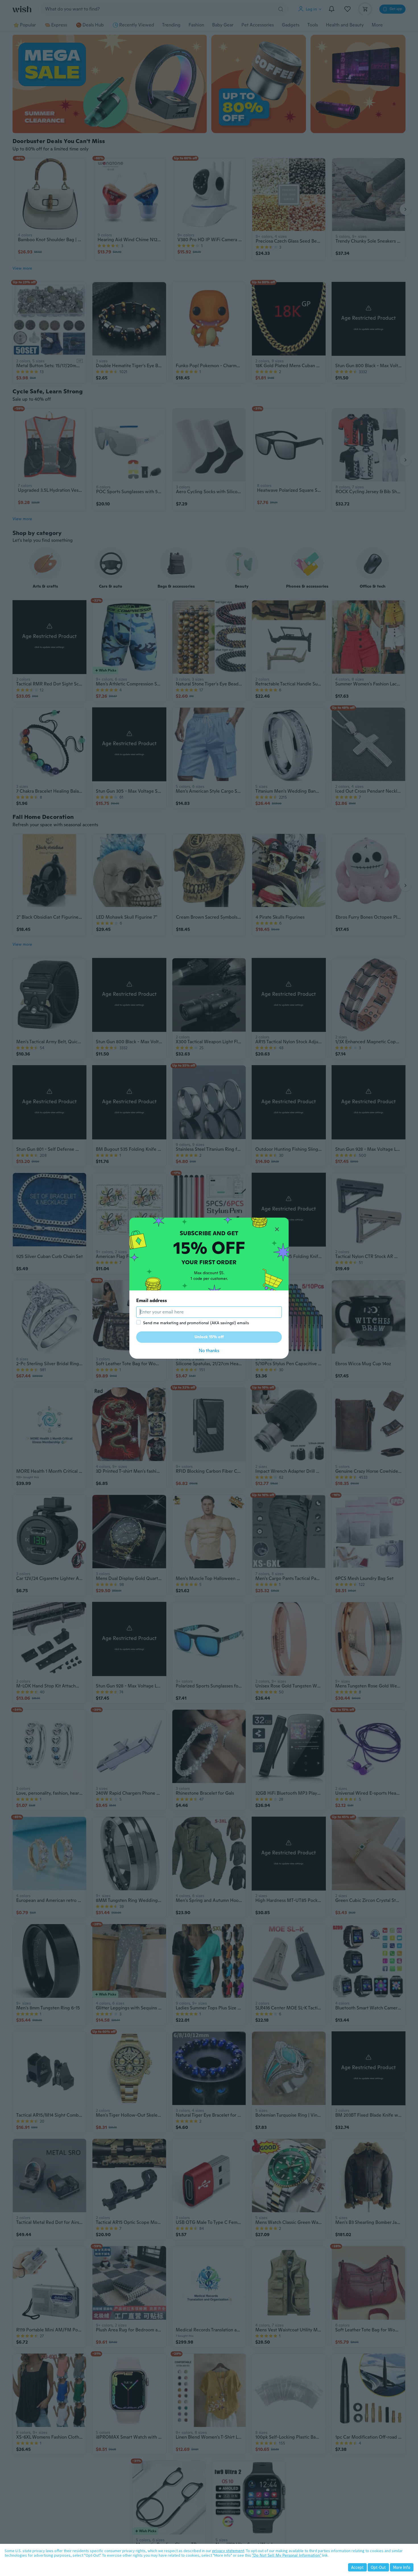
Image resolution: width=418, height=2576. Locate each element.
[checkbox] (138, 1322)
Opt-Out (378, 2567)
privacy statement (228, 2551)
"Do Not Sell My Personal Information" (287, 2555)
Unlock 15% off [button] (209, 1337)
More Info (402, 2567)
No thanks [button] (209, 1351)
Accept (357, 2567)
